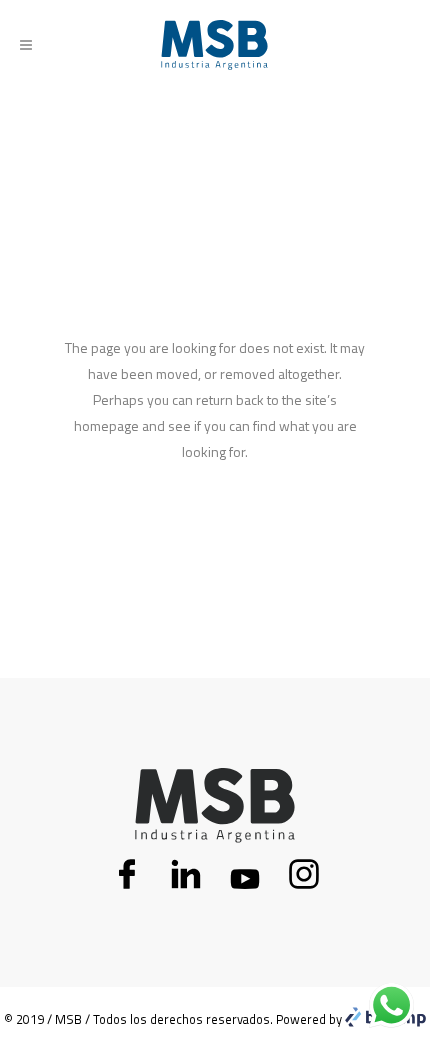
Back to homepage (215, 537)
